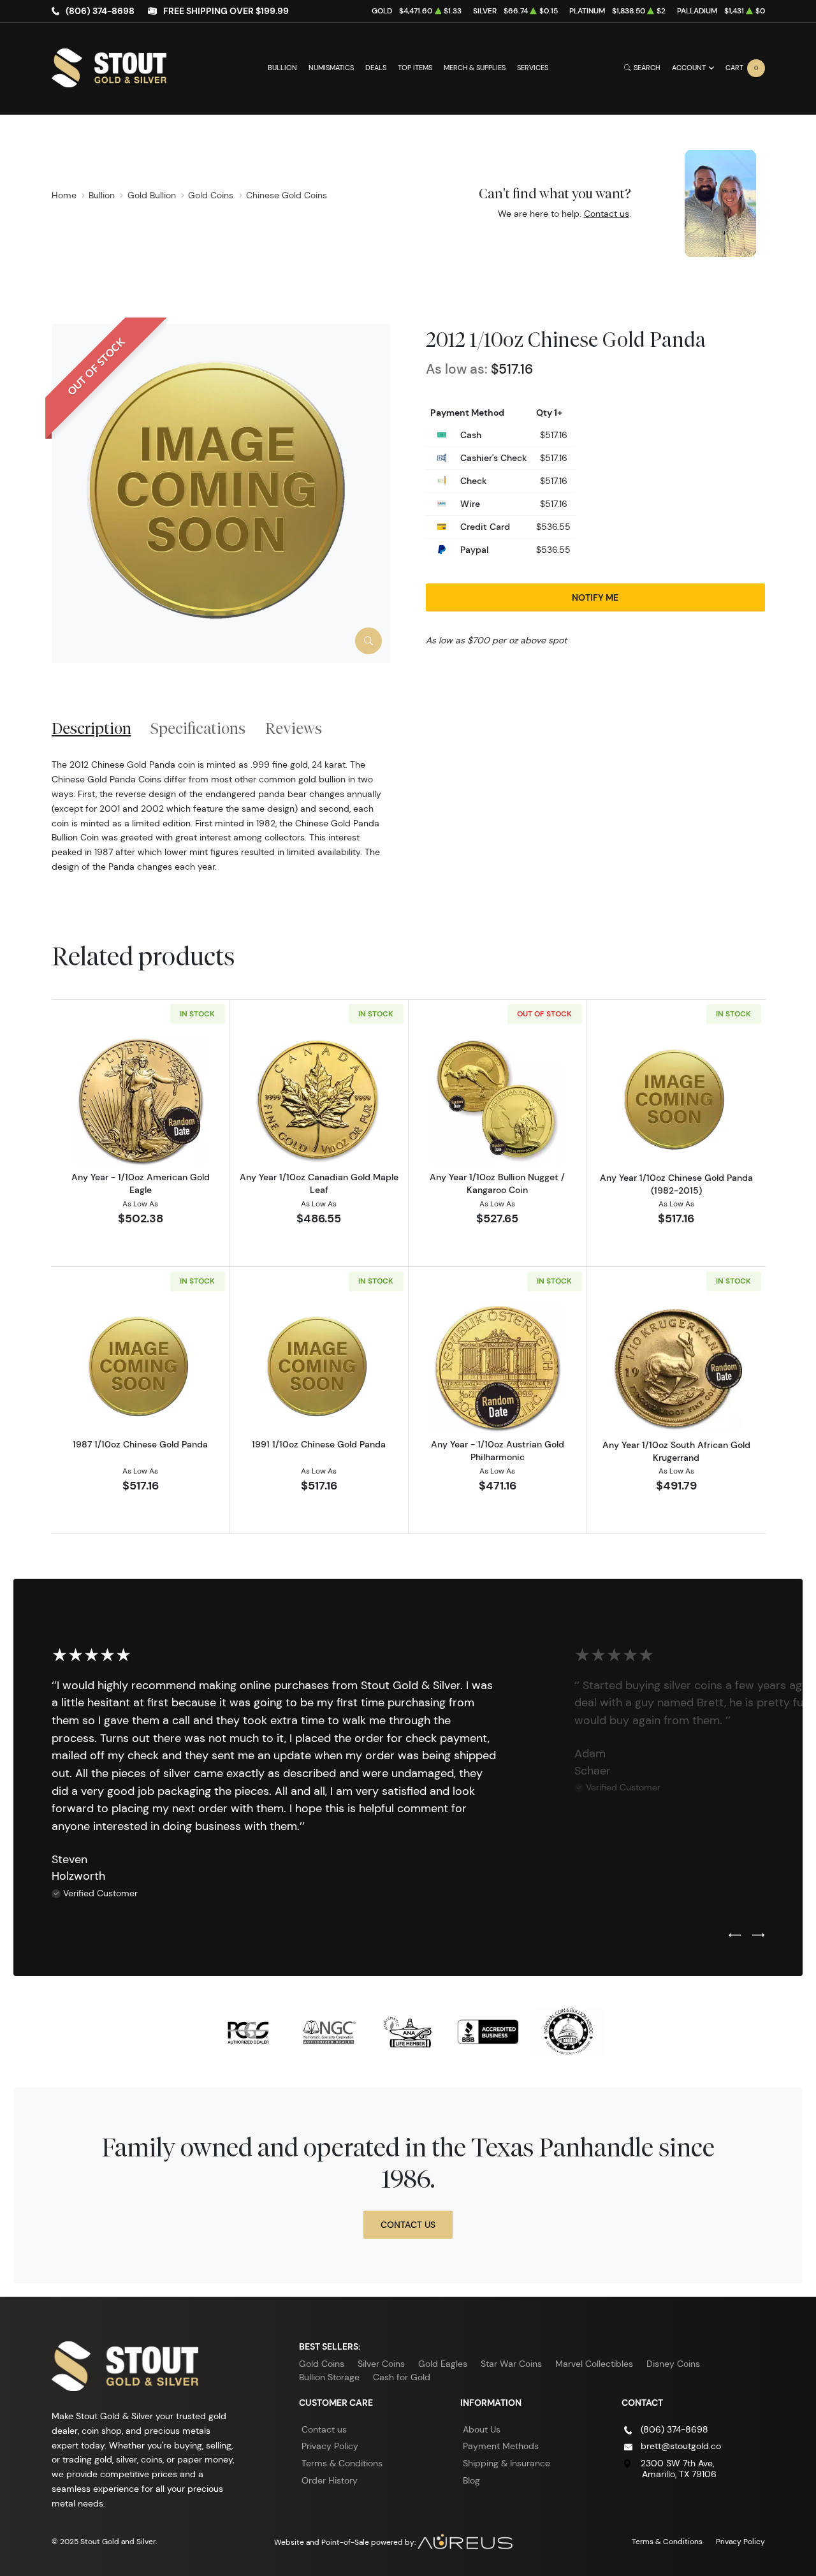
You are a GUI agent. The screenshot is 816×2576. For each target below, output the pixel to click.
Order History (330, 2480)
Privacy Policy (330, 2446)
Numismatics (331, 68)
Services (533, 68)
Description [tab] (91, 728)
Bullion (282, 68)
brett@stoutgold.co (681, 2446)
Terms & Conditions (342, 2463)
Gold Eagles (443, 2364)
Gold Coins (322, 2364)
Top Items (415, 68)
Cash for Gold (402, 2377)
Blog (471, 2480)
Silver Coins (381, 2364)
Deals (376, 68)
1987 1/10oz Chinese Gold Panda (140, 1444)
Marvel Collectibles (594, 2364)
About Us (482, 2429)
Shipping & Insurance (506, 2463)
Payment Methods (501, 2446)
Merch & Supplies (475, 68)
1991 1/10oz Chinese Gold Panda (319, 1444)
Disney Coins (673, 2364)
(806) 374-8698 (100, 11)
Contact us (607, 214)
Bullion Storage (329, 2377)
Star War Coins (511, 2364)
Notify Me (595, 597)
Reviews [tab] (294, 728)
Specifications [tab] (198, 728)
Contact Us (408, 2225)
